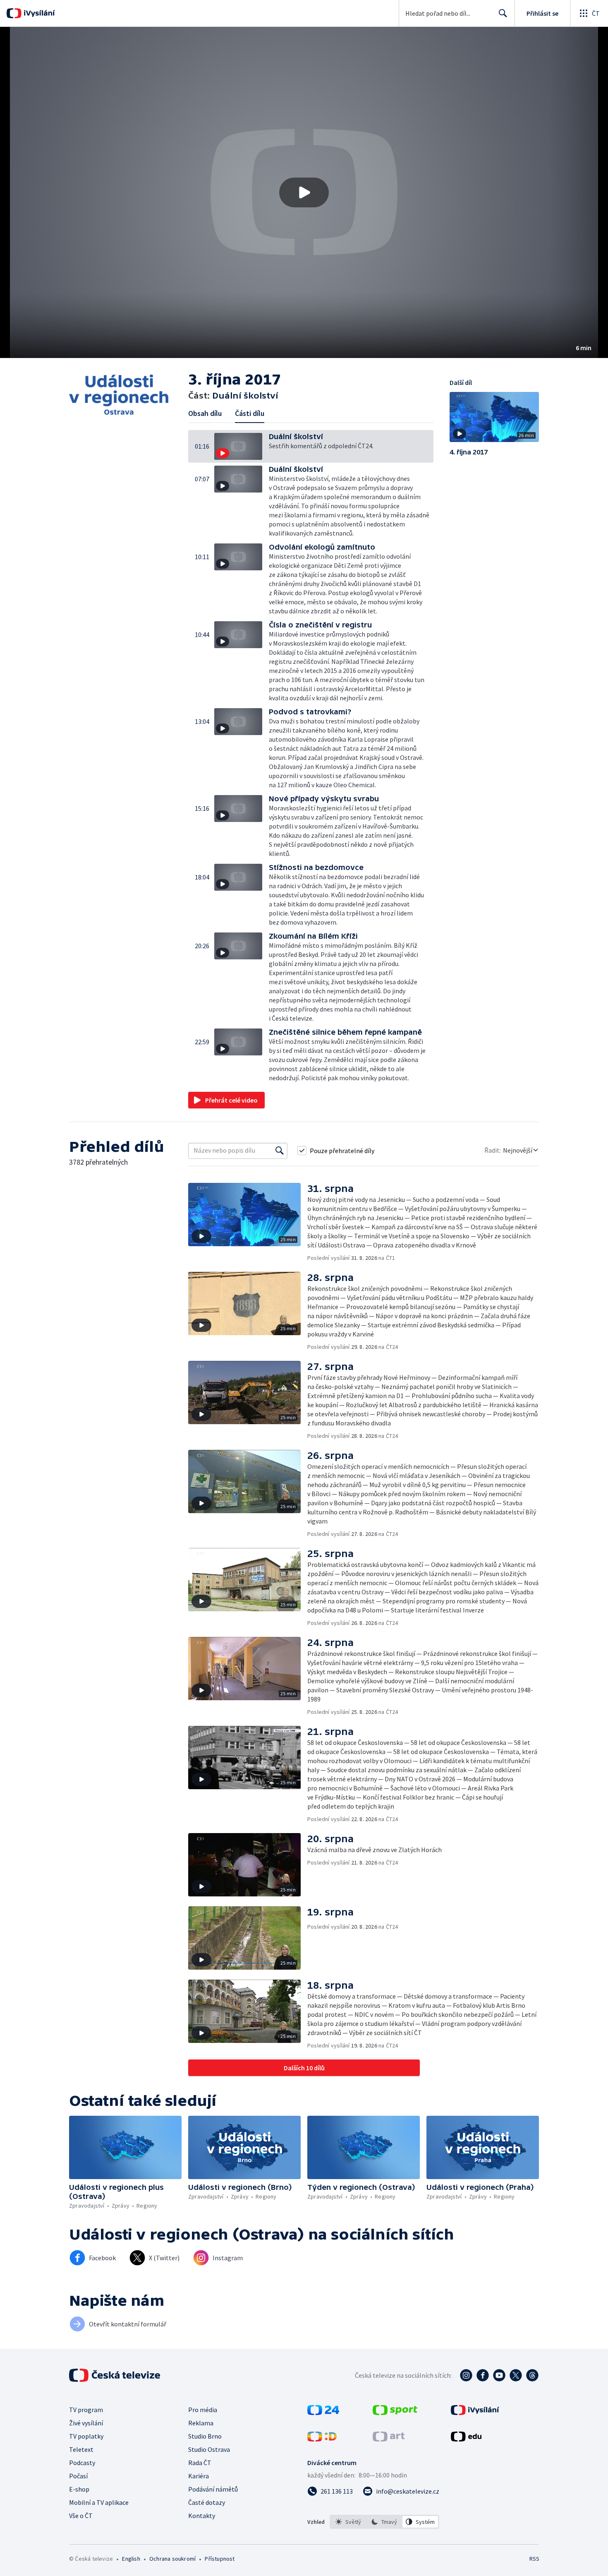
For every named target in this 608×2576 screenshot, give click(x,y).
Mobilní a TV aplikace (99, 2502)
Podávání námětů (213, 2489)
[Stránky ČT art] (389, 2439)
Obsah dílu (205, 413)
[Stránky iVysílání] (475, 2413)
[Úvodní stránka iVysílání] (38, 13)
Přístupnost (220, 2559)
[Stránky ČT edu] (466, 2439)
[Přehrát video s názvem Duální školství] (304, 192)
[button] (304, 192)
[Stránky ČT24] (323, 2413)
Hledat (503, 13)
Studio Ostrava (209, 2449)
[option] (348, 2522)
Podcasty (82, 2463)
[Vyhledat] (280, 1151)
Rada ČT (200, 2463)
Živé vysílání (86, 2423)
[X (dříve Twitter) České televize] (516, 2375)
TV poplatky (86, 2436)
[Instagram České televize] (466, 2375)
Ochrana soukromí (172, 2559)
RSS (534, 2559)
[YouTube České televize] (499, 2375)
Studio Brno (205, 2436)
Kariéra (199, 2476)
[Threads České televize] (532, 2375)
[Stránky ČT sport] (395, 2413)
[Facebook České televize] (483, 2375)
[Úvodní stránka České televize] (115, 2375)
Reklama (201, 2423)
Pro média (203, 2410)
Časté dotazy (207, 2502)
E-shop (79, 2489)
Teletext (81, 2449)
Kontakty (202, 2516)
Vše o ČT (81, 2516)
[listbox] (384, 2522)
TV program (86, 2410)
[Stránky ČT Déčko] (322, 2439)
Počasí (78, 2476)
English (131, 2559)
